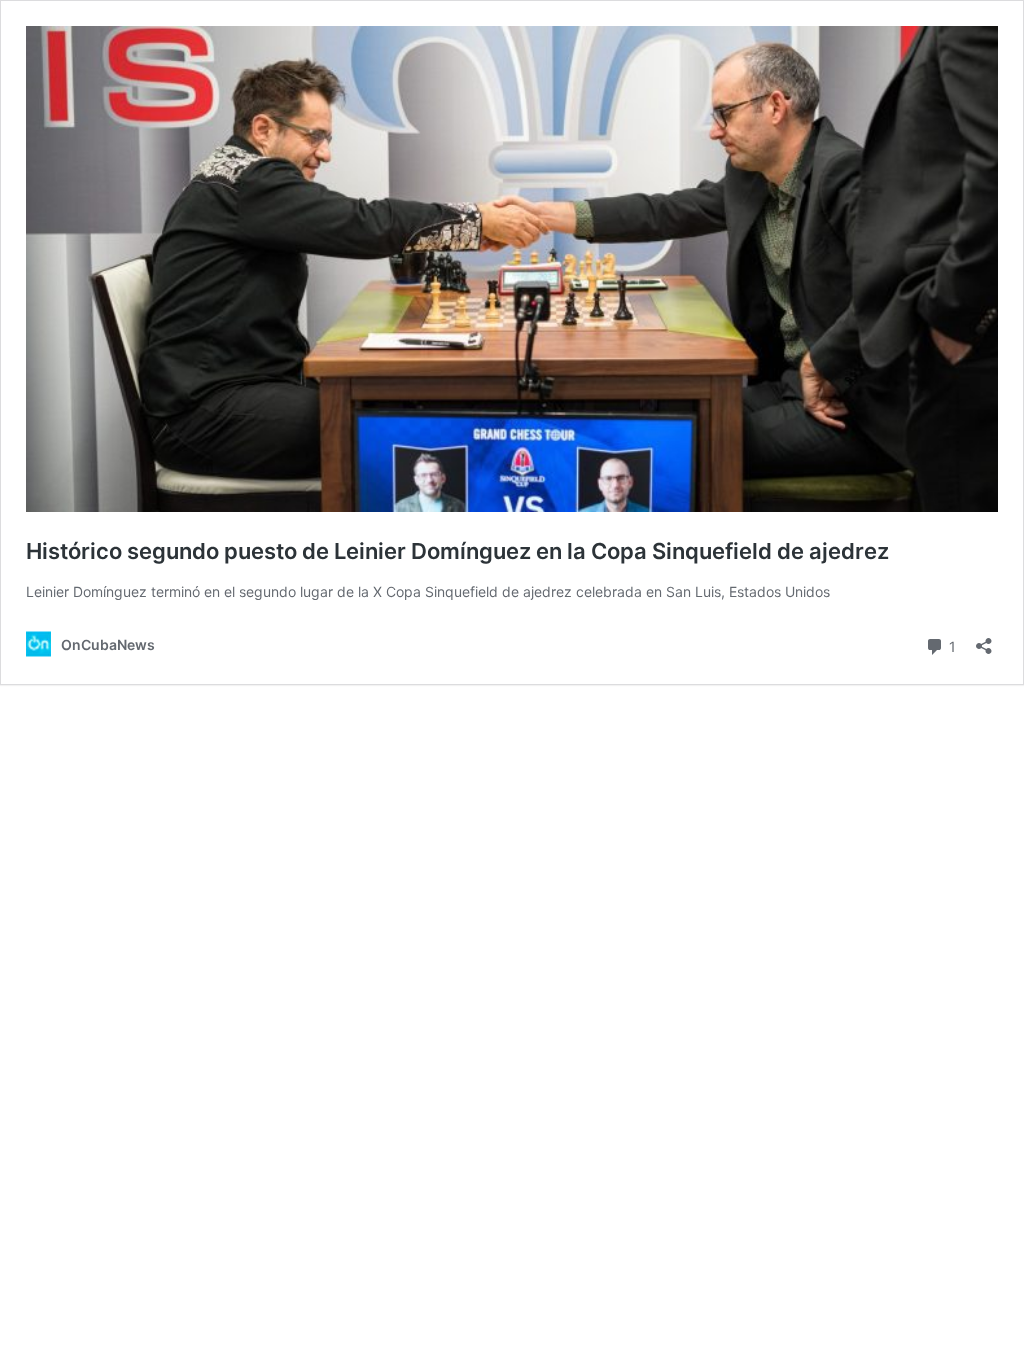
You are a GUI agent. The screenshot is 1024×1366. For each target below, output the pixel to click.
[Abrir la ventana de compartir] (984, 639)
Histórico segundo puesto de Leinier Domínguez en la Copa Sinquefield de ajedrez (457, 551)
